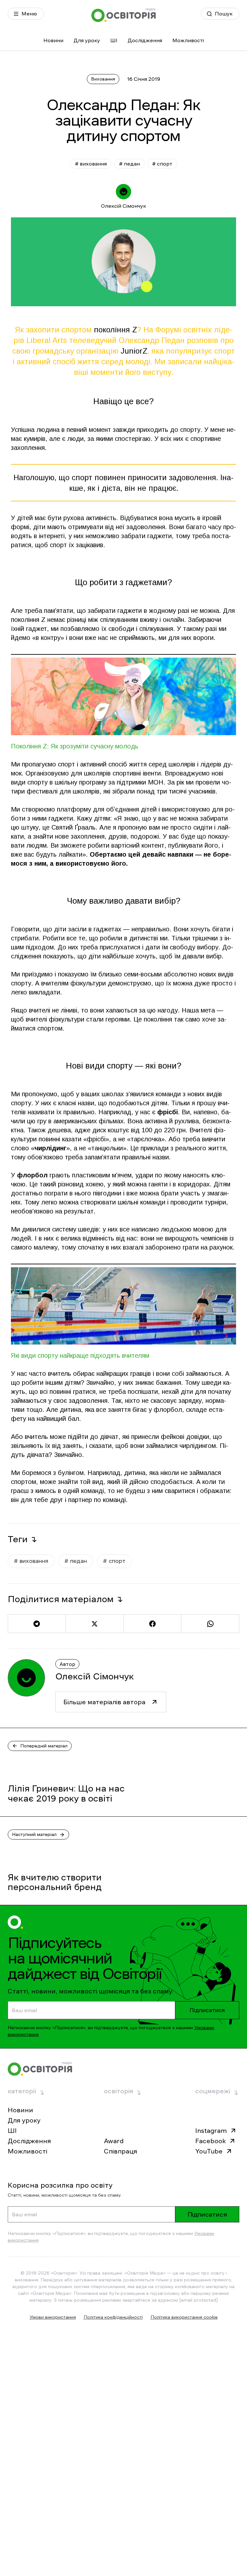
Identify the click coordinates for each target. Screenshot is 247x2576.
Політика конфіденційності (113, 2317)
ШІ (114, 40)
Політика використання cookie (184, 2317)
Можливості (188, 40)
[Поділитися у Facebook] (152, 1624)
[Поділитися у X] (95, 1624)
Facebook (210, 2141)
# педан (129, 164)
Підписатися (207, 2010)
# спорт (162, 164)
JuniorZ (134, 351)
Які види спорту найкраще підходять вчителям (80, 1355)
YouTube (209, 2151)
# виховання (91, 164)
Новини (53, 40)
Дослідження (145, 40)
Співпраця (120, 2151)
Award (114, 2141)
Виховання (103, 79)
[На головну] (123, 15)
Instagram (211, 2131)
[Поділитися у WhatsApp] (210, 1624)
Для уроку (87, 40)
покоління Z (115, 330)
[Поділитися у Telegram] (37, 1624)
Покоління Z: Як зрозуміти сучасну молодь (75, 746)
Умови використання (53, 2317)
